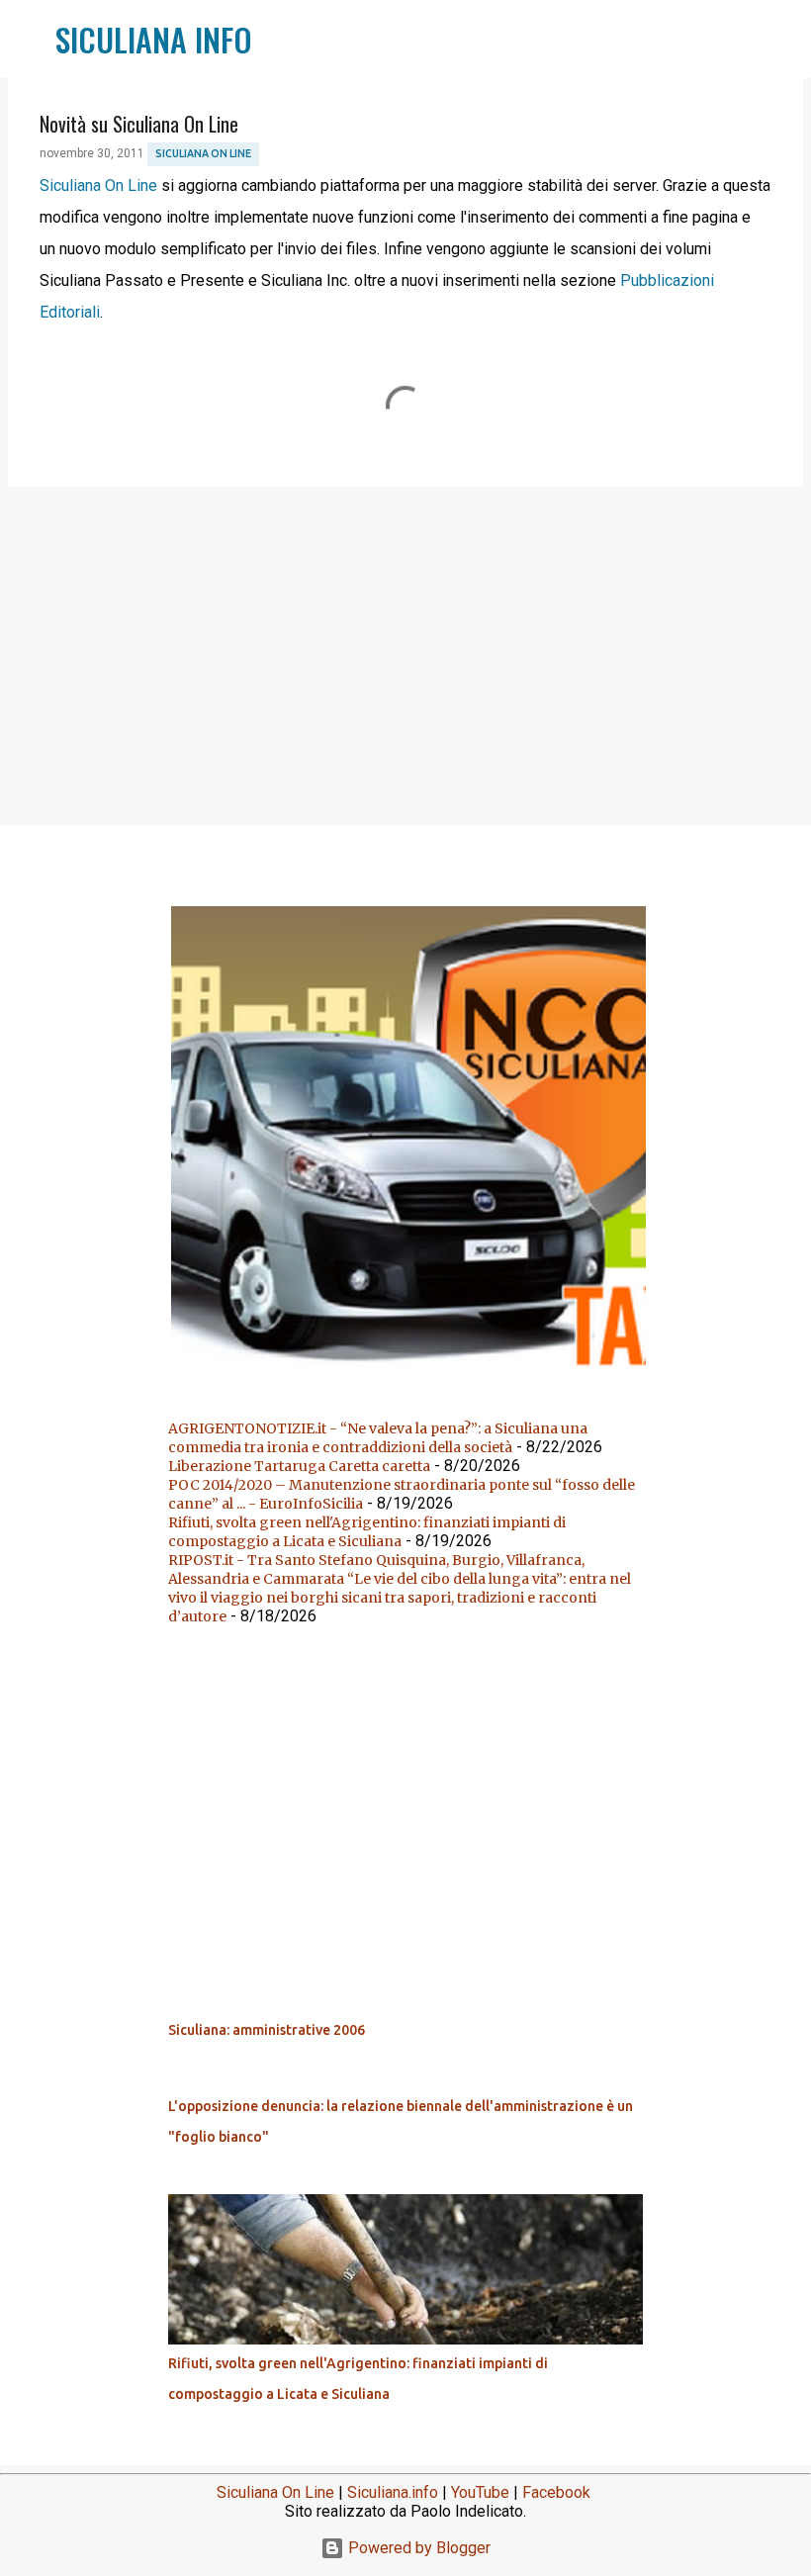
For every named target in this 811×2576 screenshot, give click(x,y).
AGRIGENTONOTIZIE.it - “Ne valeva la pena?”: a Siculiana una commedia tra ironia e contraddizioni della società (378, 1438)
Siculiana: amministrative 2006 (267, 2030)
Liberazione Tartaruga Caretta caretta (299, 1466)
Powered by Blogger (417, 2548)
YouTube (480, 2492)
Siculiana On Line (203, 153)
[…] (413, 1379)
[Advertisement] (405, 655)
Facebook (556, 2492)
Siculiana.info (393, 2492)
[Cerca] (280, 40)
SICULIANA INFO (154, 39)
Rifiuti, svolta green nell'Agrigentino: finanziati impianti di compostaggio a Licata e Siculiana (367, 1532)
